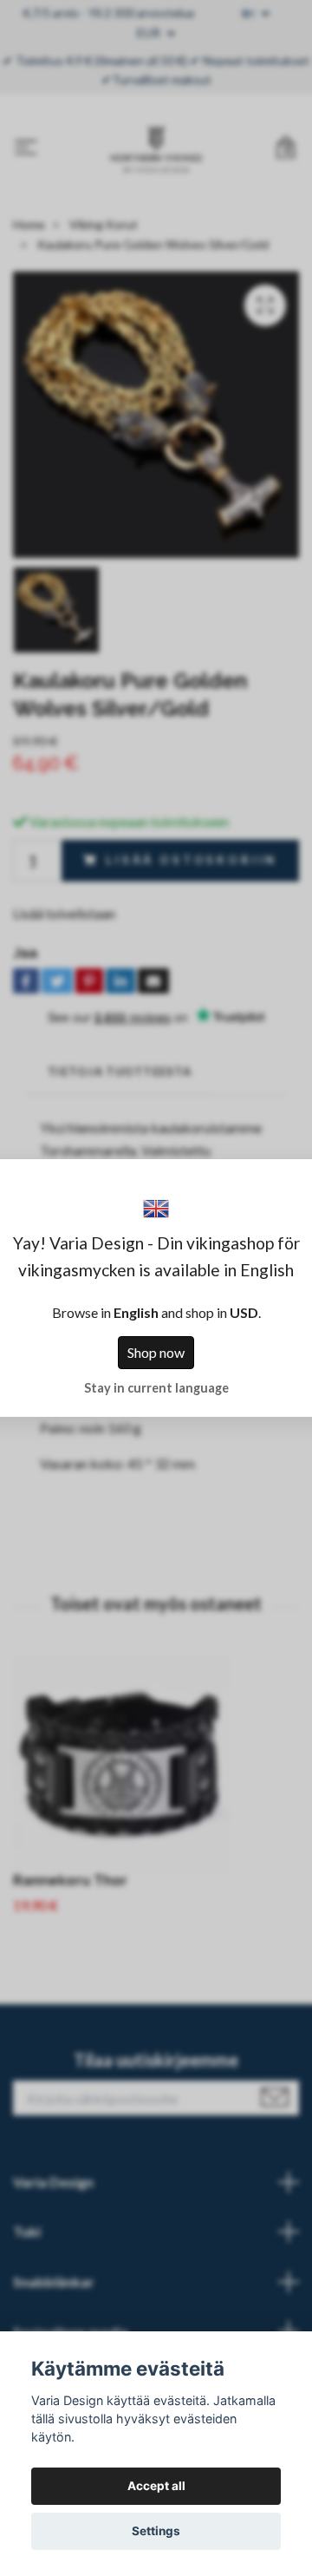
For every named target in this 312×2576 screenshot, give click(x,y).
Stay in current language (156, 1388)
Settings (156, 2531)
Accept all (156, 2486)
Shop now (156, 1352)
